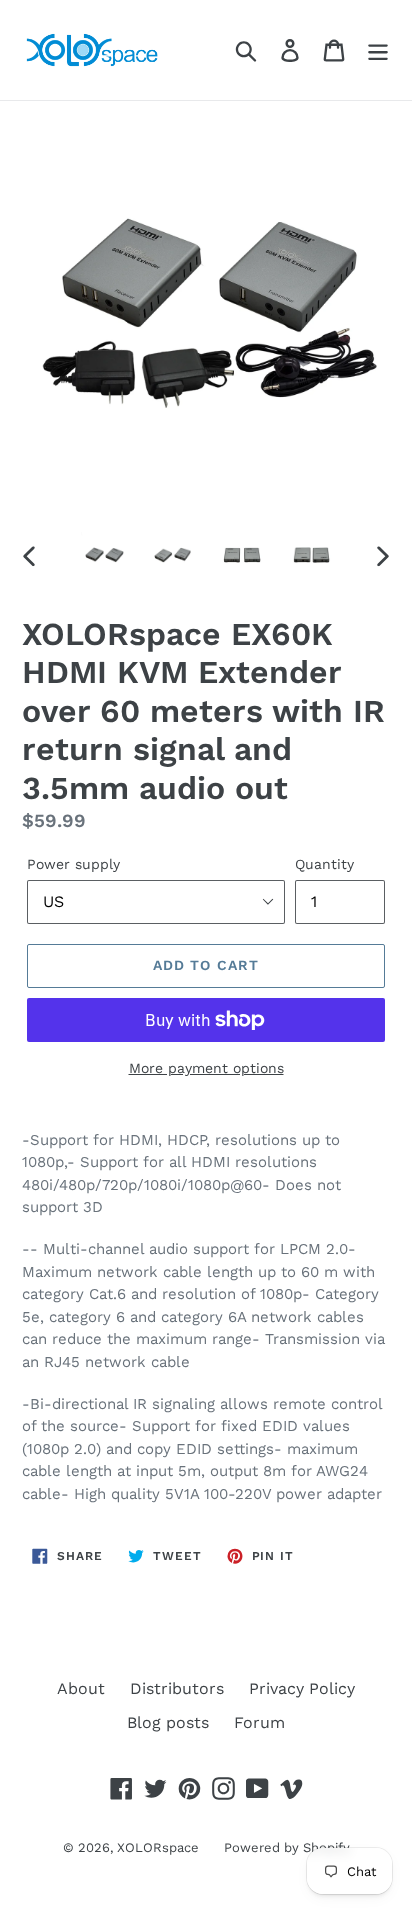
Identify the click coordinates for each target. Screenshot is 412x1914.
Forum (259, 1722)
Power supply (73, 864)
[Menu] (378, 50)
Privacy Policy (302, 1688)
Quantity (324, 864)
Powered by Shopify (287, 1847)
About (81, 1688)
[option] (104, 555)
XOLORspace (158, 1847)
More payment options (206, 1068)
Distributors (177, 1688)
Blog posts (168, 1722)
